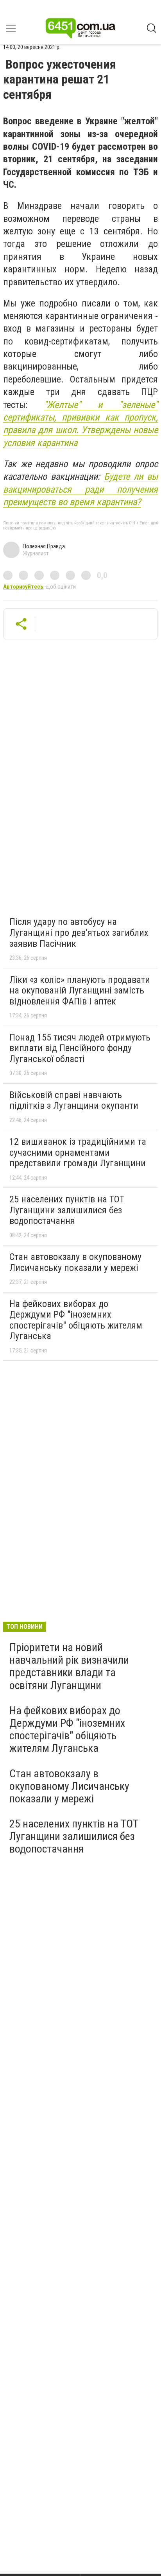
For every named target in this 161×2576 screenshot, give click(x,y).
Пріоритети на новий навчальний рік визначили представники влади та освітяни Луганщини (69, 1666)
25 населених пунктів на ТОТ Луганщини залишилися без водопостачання (67, 1210)
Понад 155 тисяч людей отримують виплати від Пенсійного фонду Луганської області (80, 1048)
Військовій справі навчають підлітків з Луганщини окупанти (74, 1100)
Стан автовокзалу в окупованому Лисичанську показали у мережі (75, 1262)
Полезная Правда (44, 546)
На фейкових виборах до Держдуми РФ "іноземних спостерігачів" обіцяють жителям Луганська (76, 1320)
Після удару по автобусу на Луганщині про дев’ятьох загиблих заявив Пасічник (79, 933)
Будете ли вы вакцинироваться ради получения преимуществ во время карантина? (80, 489)
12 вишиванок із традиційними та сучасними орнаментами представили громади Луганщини (78, 1152)
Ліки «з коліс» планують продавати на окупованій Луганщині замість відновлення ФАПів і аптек (80, 991)
